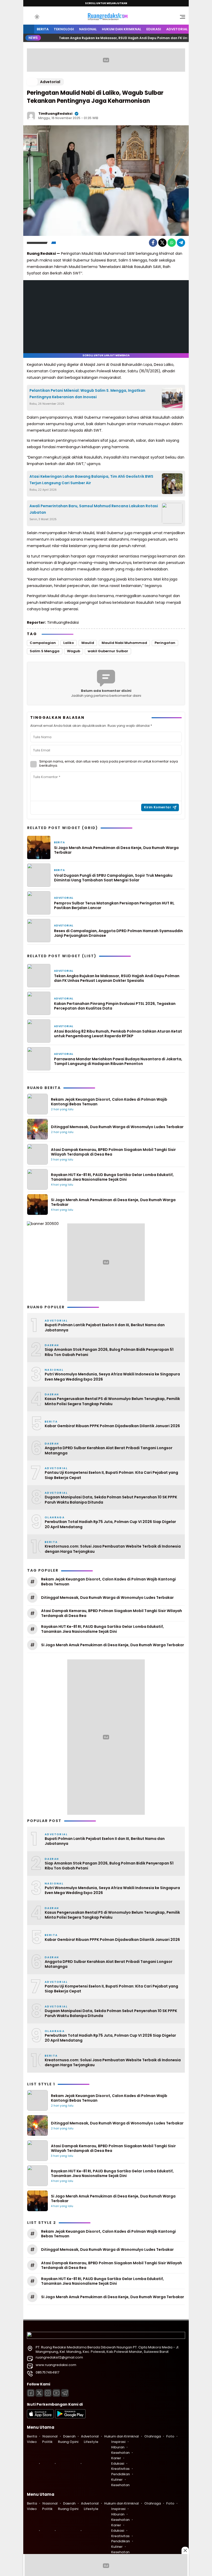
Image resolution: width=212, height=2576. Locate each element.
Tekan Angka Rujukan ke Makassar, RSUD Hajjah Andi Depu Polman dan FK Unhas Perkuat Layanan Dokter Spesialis (117, 978)
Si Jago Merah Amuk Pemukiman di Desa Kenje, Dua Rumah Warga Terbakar (116, 850)
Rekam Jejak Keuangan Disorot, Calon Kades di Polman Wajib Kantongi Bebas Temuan (109, 1102)
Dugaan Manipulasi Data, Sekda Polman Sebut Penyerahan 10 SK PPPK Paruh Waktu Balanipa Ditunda (111, 1500)
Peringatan (165, 643)
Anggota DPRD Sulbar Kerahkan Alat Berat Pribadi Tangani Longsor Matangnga (109, 1451)
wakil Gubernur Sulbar (108, 651)
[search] (29, 17)
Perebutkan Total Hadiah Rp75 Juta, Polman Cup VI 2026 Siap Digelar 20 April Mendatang (110, 1524)
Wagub (74, 651)
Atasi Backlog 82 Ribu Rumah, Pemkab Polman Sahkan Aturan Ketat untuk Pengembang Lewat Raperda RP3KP (118, 1034)
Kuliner (117, 2480)
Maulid (88, 643)
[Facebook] (153, 243)
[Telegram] (181, 243)
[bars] (181, 18)
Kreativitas (120, 2469)
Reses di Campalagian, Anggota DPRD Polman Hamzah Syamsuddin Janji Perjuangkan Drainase (118, 933)
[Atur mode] (36, 17)
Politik (47, 2442)
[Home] (29, 29)
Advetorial (177, 29)
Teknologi (64, 29)
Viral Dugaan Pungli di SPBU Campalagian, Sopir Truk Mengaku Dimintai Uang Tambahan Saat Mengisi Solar (113, 878)
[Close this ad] (185, 2550)
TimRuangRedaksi (55, 114)
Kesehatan (120, 2453)
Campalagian (43, 643)
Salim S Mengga (45, 651)
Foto (170, 2436)
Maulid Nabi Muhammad (124, 643)
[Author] (31, 116)
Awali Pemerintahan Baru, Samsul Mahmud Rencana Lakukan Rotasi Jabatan (94, 509)
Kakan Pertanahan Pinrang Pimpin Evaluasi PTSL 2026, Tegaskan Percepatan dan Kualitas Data (115, 1006)
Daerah (69, 2436)
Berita (43, 29)
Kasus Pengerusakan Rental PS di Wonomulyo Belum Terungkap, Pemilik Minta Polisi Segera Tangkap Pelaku (112, 1401)
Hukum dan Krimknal (122, 29)
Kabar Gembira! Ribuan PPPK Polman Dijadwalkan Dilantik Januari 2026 (112, 1426)
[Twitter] (162, 243)
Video (32, 2442)
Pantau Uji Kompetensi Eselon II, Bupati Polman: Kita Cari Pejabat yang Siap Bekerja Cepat (111, 1475)
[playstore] (70, 2417)
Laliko (69, 643)
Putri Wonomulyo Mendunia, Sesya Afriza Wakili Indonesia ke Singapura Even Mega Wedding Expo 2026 (112, 1377)
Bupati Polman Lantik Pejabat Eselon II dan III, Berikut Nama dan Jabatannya (105, 1328)
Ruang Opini (68, 2442)
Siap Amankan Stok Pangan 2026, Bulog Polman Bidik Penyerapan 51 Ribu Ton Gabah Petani (109, 1352)
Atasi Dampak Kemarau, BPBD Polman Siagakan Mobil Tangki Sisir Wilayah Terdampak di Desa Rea (113, 1152)
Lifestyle (91, 2442)
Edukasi (154, 29)
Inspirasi (118, 2442)
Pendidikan (120, 2474)
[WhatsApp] (172, 243)
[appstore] (40, 2417)
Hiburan (118, 2447)
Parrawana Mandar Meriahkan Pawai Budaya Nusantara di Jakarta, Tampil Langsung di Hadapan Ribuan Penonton (118, 1061)
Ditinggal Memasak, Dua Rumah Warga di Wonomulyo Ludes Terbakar (117, 1127)
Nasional (88, 29)
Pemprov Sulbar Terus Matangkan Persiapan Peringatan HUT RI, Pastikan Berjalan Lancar (114, 905)
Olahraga (153, 2436)
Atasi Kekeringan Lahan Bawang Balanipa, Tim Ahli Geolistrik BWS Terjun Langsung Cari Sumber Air (91, 480)
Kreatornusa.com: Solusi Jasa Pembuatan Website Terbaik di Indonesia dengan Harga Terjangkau (113, 1549)
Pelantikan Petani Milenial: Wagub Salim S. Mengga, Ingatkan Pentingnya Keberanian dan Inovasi (87, 394)
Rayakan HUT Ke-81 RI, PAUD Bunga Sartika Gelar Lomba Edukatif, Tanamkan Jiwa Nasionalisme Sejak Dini (112, 1177)
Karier (116, 2458)
